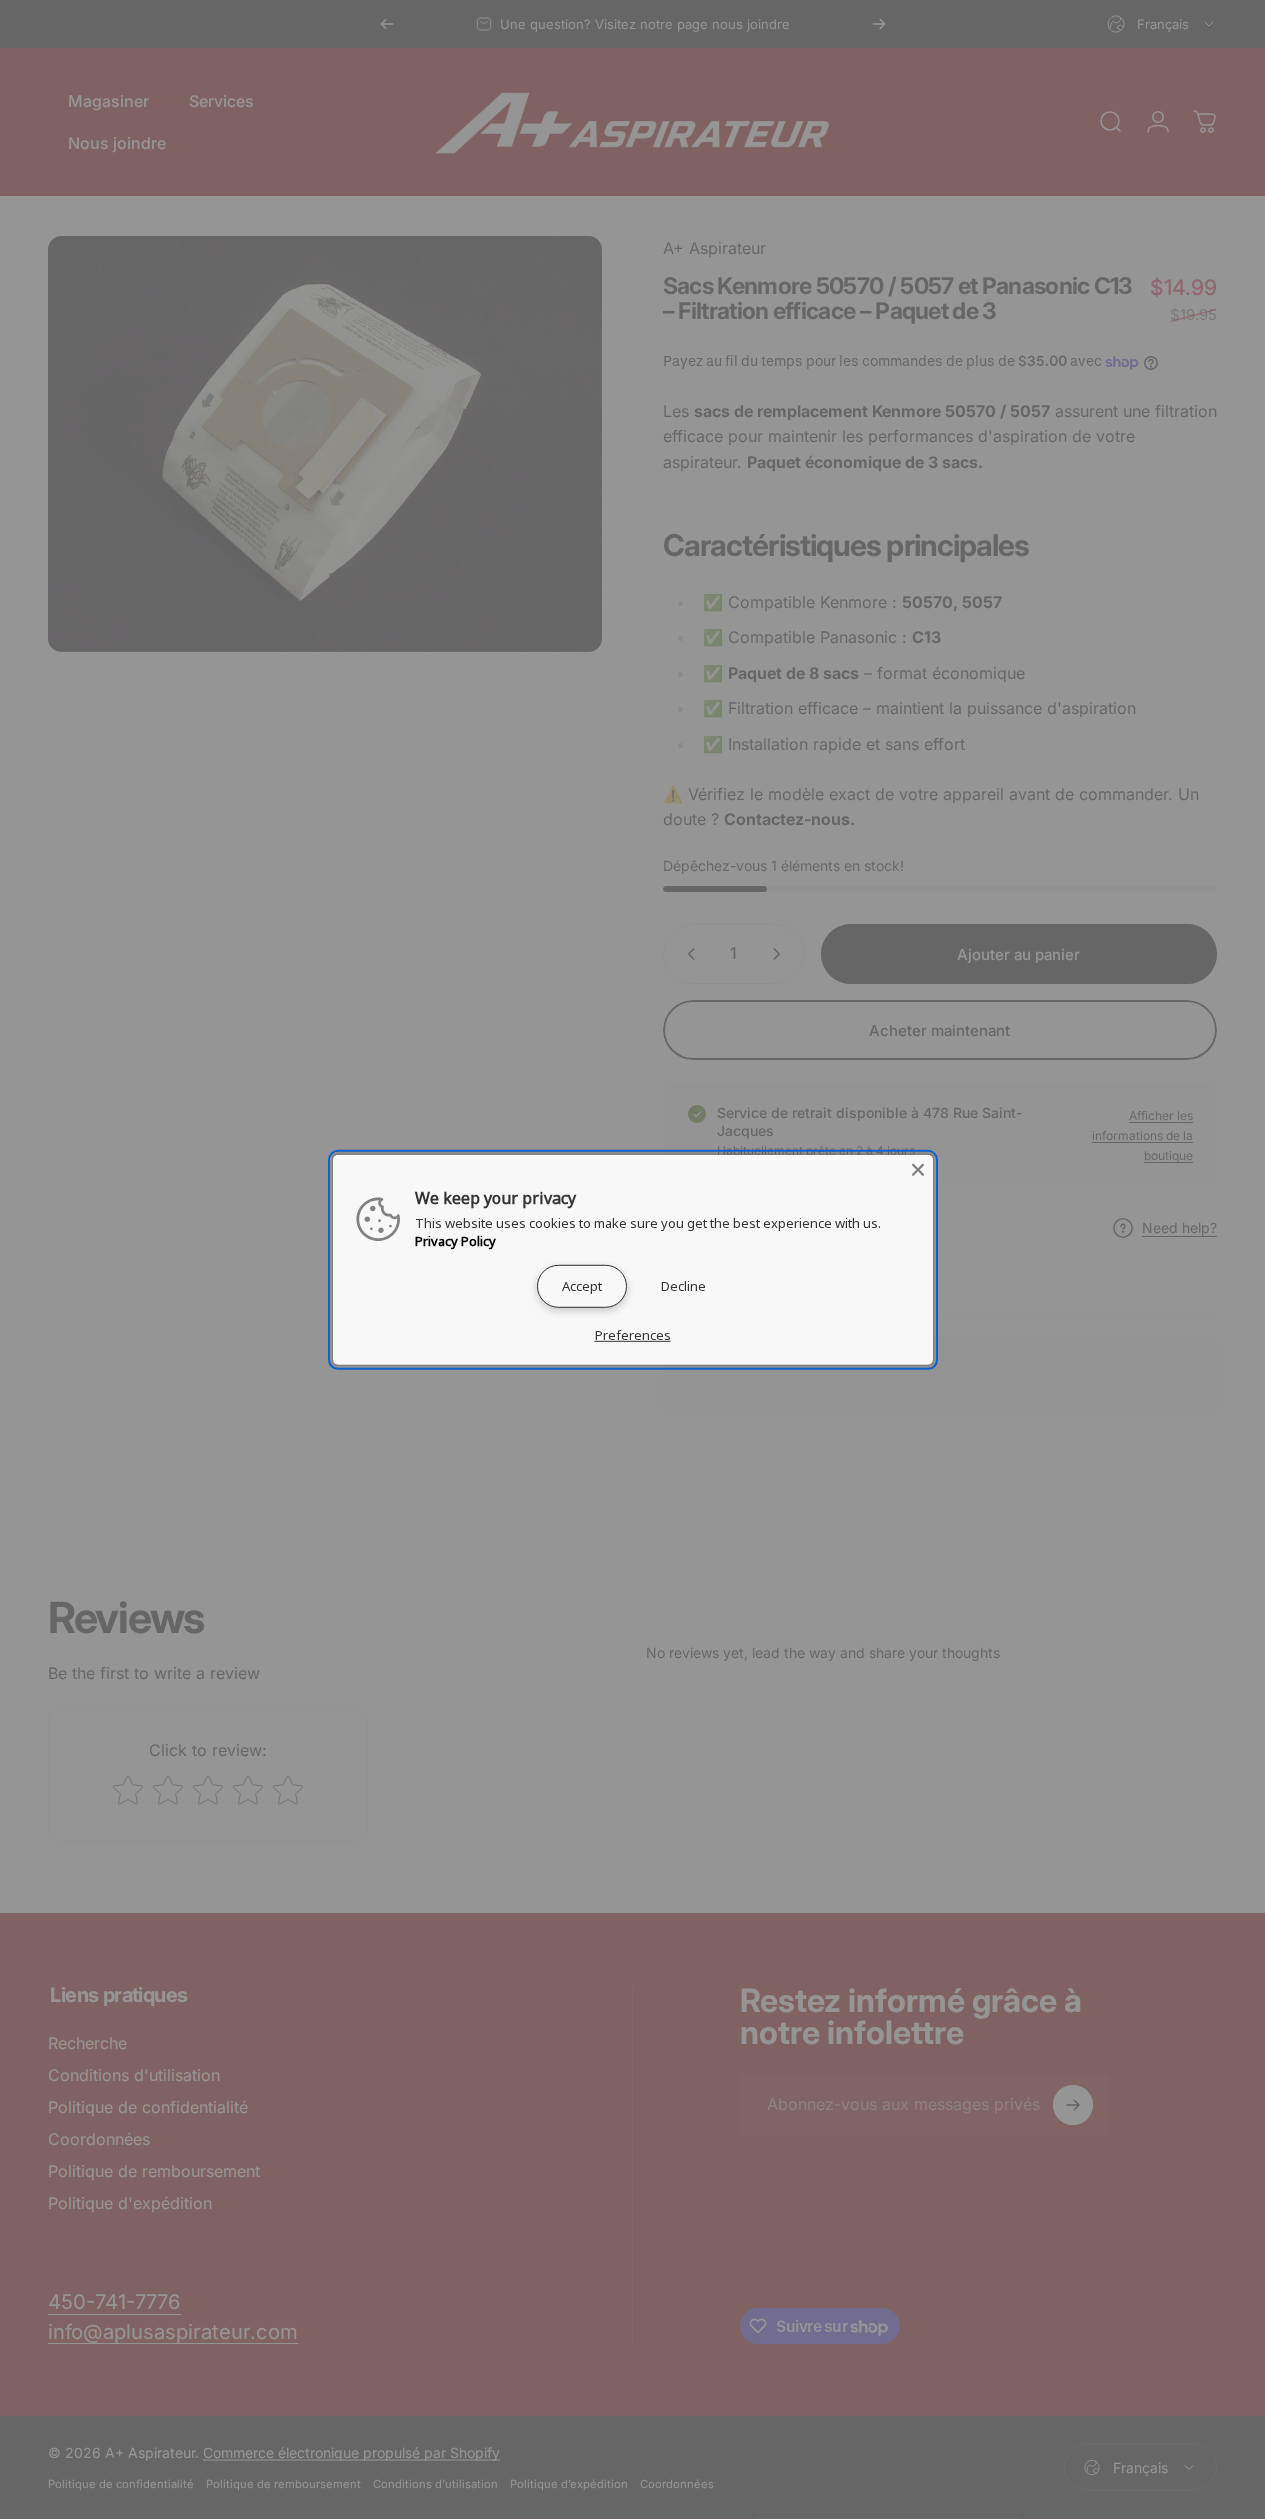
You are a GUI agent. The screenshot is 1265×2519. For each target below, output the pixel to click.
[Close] (918, 1169)
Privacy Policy (455, 1240)
